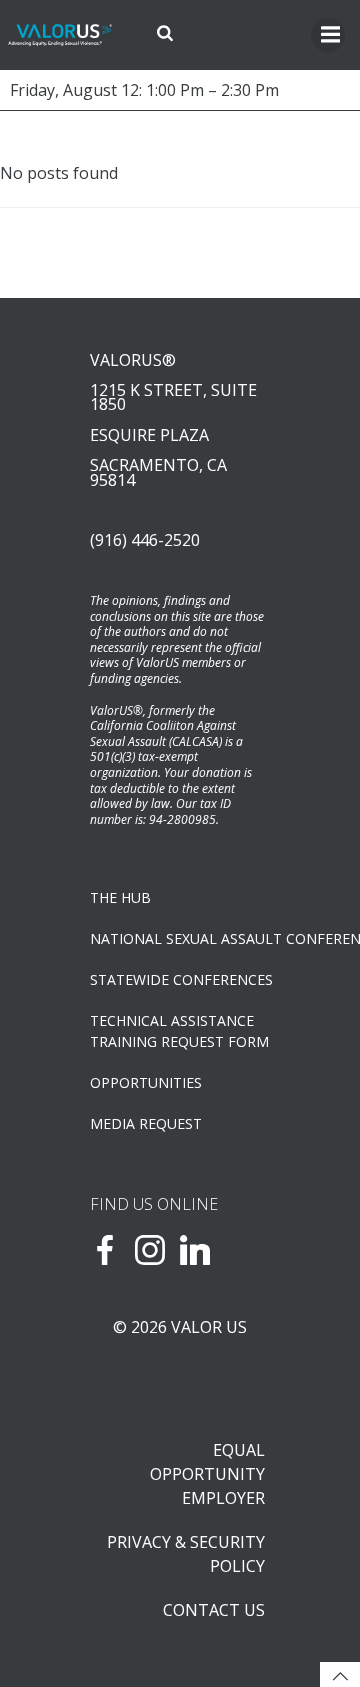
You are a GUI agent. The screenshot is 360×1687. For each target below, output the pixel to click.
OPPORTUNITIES (146, 1082)
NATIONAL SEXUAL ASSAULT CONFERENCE (180, 938)
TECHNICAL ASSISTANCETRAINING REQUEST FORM (179, 1031)
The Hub (120, 897)
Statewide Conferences (180, 979)
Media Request (146, 1123)
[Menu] (328, 35)
